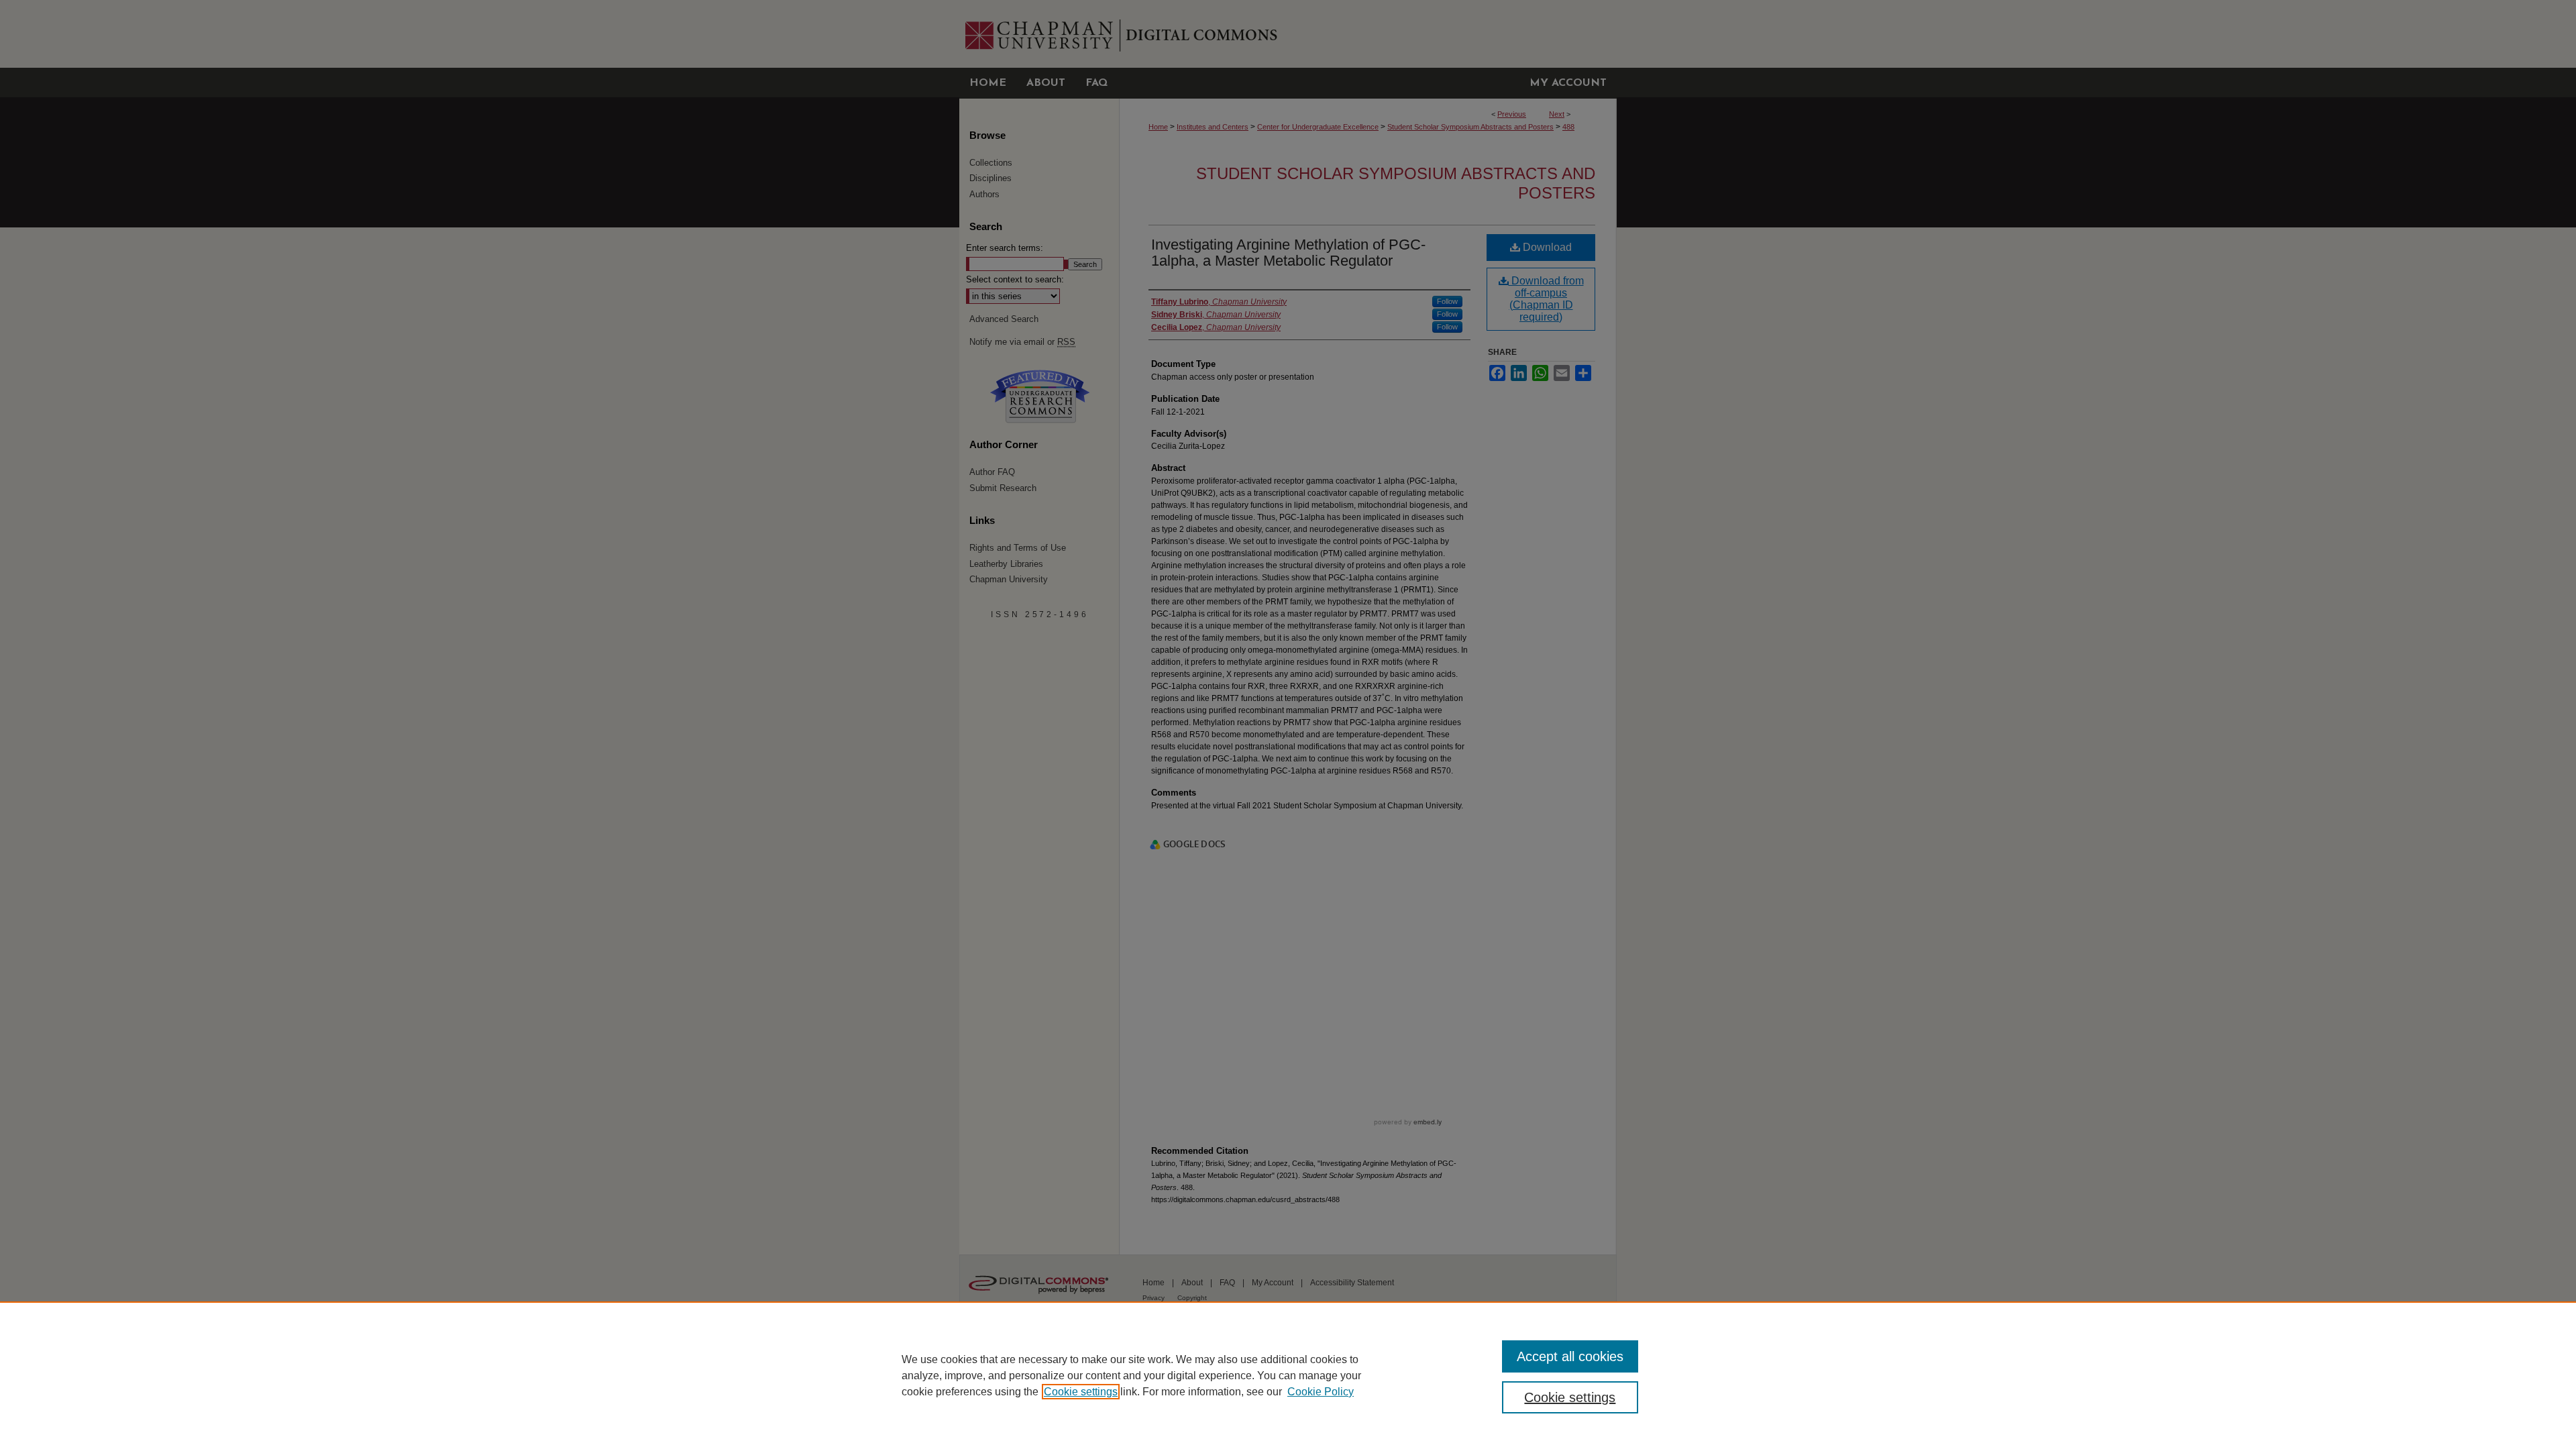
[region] (1288, 1375)
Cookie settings (1081, 1392)
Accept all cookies (1570, 1356)
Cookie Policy (1321, 1392)
